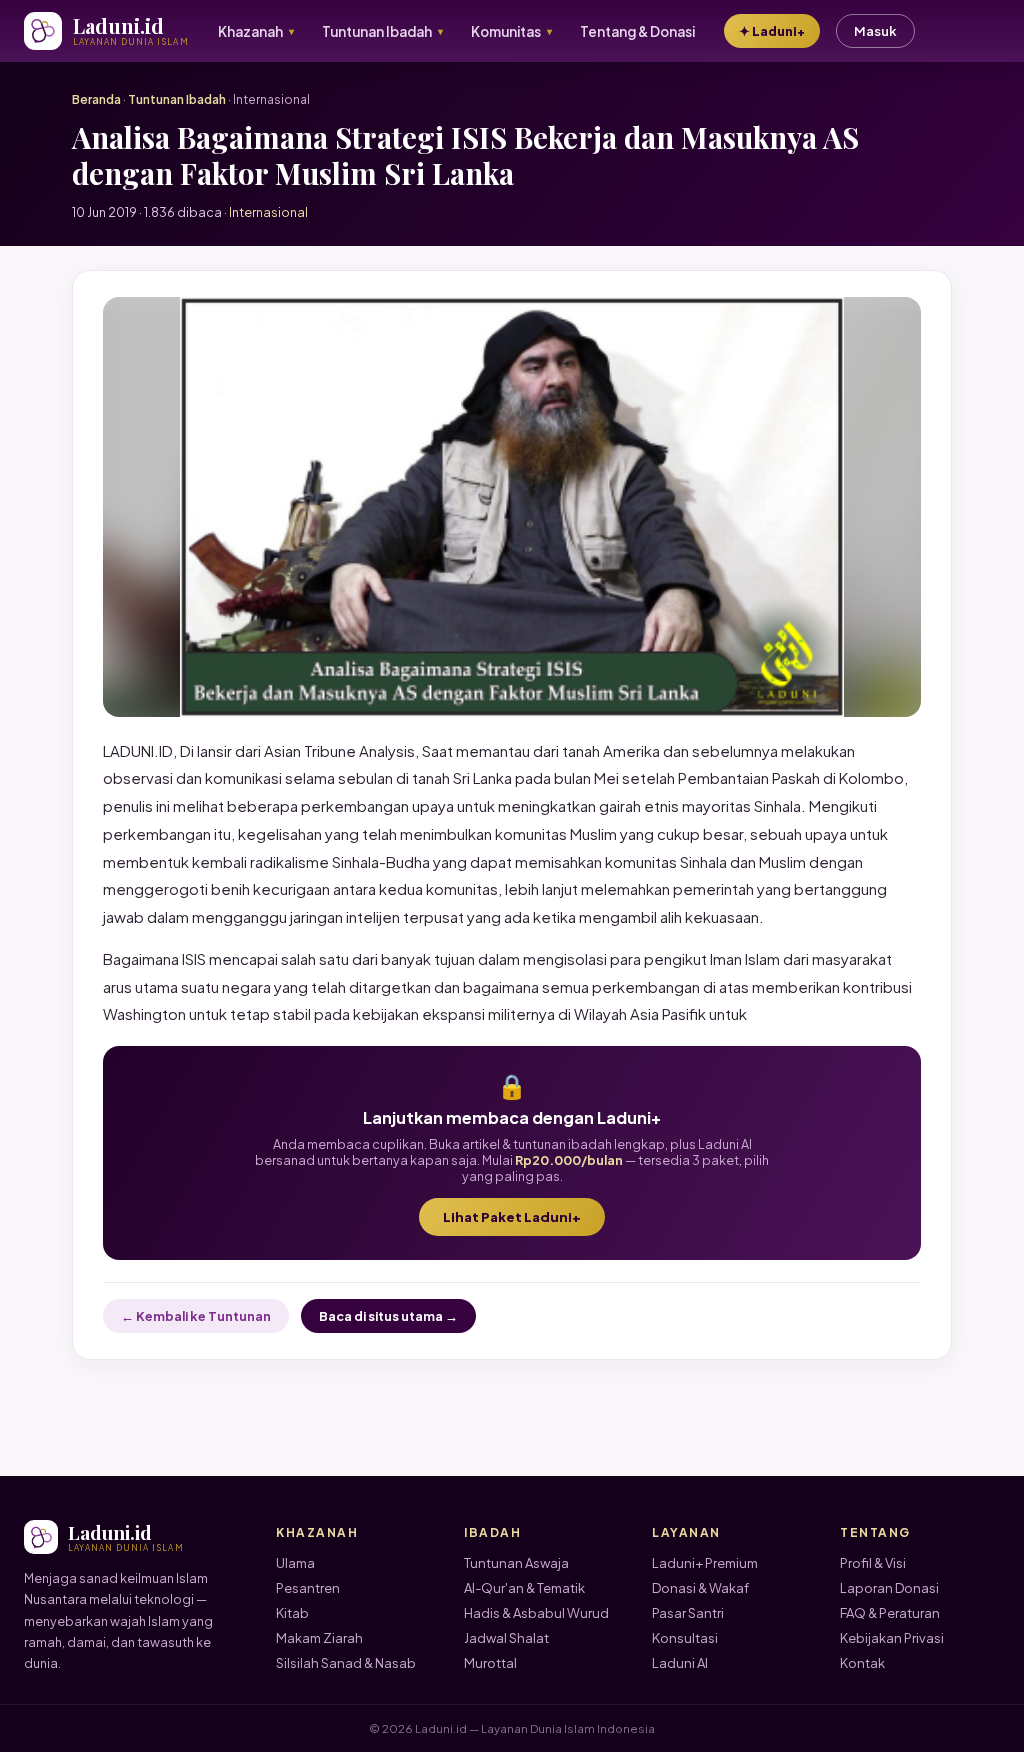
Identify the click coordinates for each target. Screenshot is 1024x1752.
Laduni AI (680, 1663)
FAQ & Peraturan (890, 1613)
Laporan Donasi (889, 1588)
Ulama (295, 1563)
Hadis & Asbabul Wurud (536, 1613)
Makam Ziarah (319, 1638)
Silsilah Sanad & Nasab (346, 1663)
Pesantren (308, 1588)
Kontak (862, 1663)
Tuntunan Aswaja (516, 1563)
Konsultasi (685, 1638)
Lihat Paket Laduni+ (512, 1217)
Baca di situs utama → (388, 1316)
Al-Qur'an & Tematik (524, 1588)
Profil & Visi (873, 1563)
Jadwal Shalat (506, 1638)
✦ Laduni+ (772, 31)
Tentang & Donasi (637, 31)
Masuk (875, 31)
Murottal (490, 1663)
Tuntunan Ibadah (177, 99)
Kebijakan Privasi (892, 1638)
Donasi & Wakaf (700, 1588)
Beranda (96, 99)
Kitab (292, 1613)
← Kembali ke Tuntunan (196, 1316)
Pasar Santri (688, 1613)
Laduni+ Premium (705, 1563)
